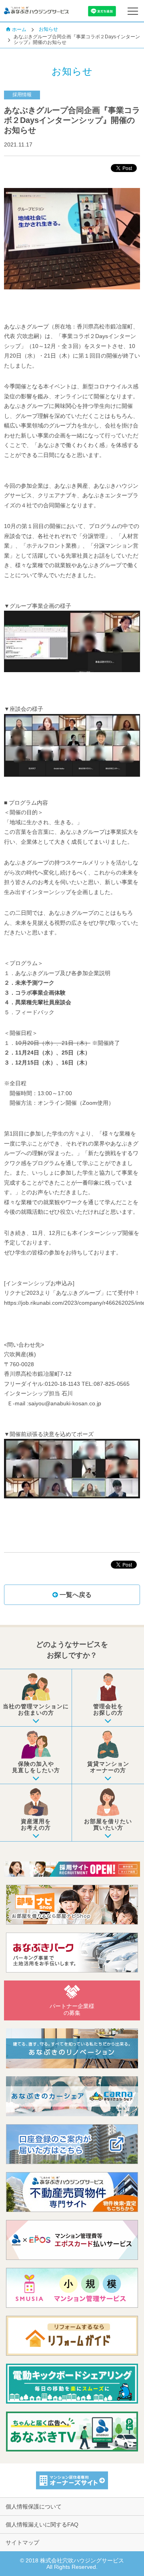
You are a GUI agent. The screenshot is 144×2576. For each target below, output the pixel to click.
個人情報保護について (34, 2507)
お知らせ (48, 29)
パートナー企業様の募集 (72, 2009)
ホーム (19, 30)
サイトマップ (22, 2542)
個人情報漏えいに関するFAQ (42, 2525)
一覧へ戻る (75, 1595)
